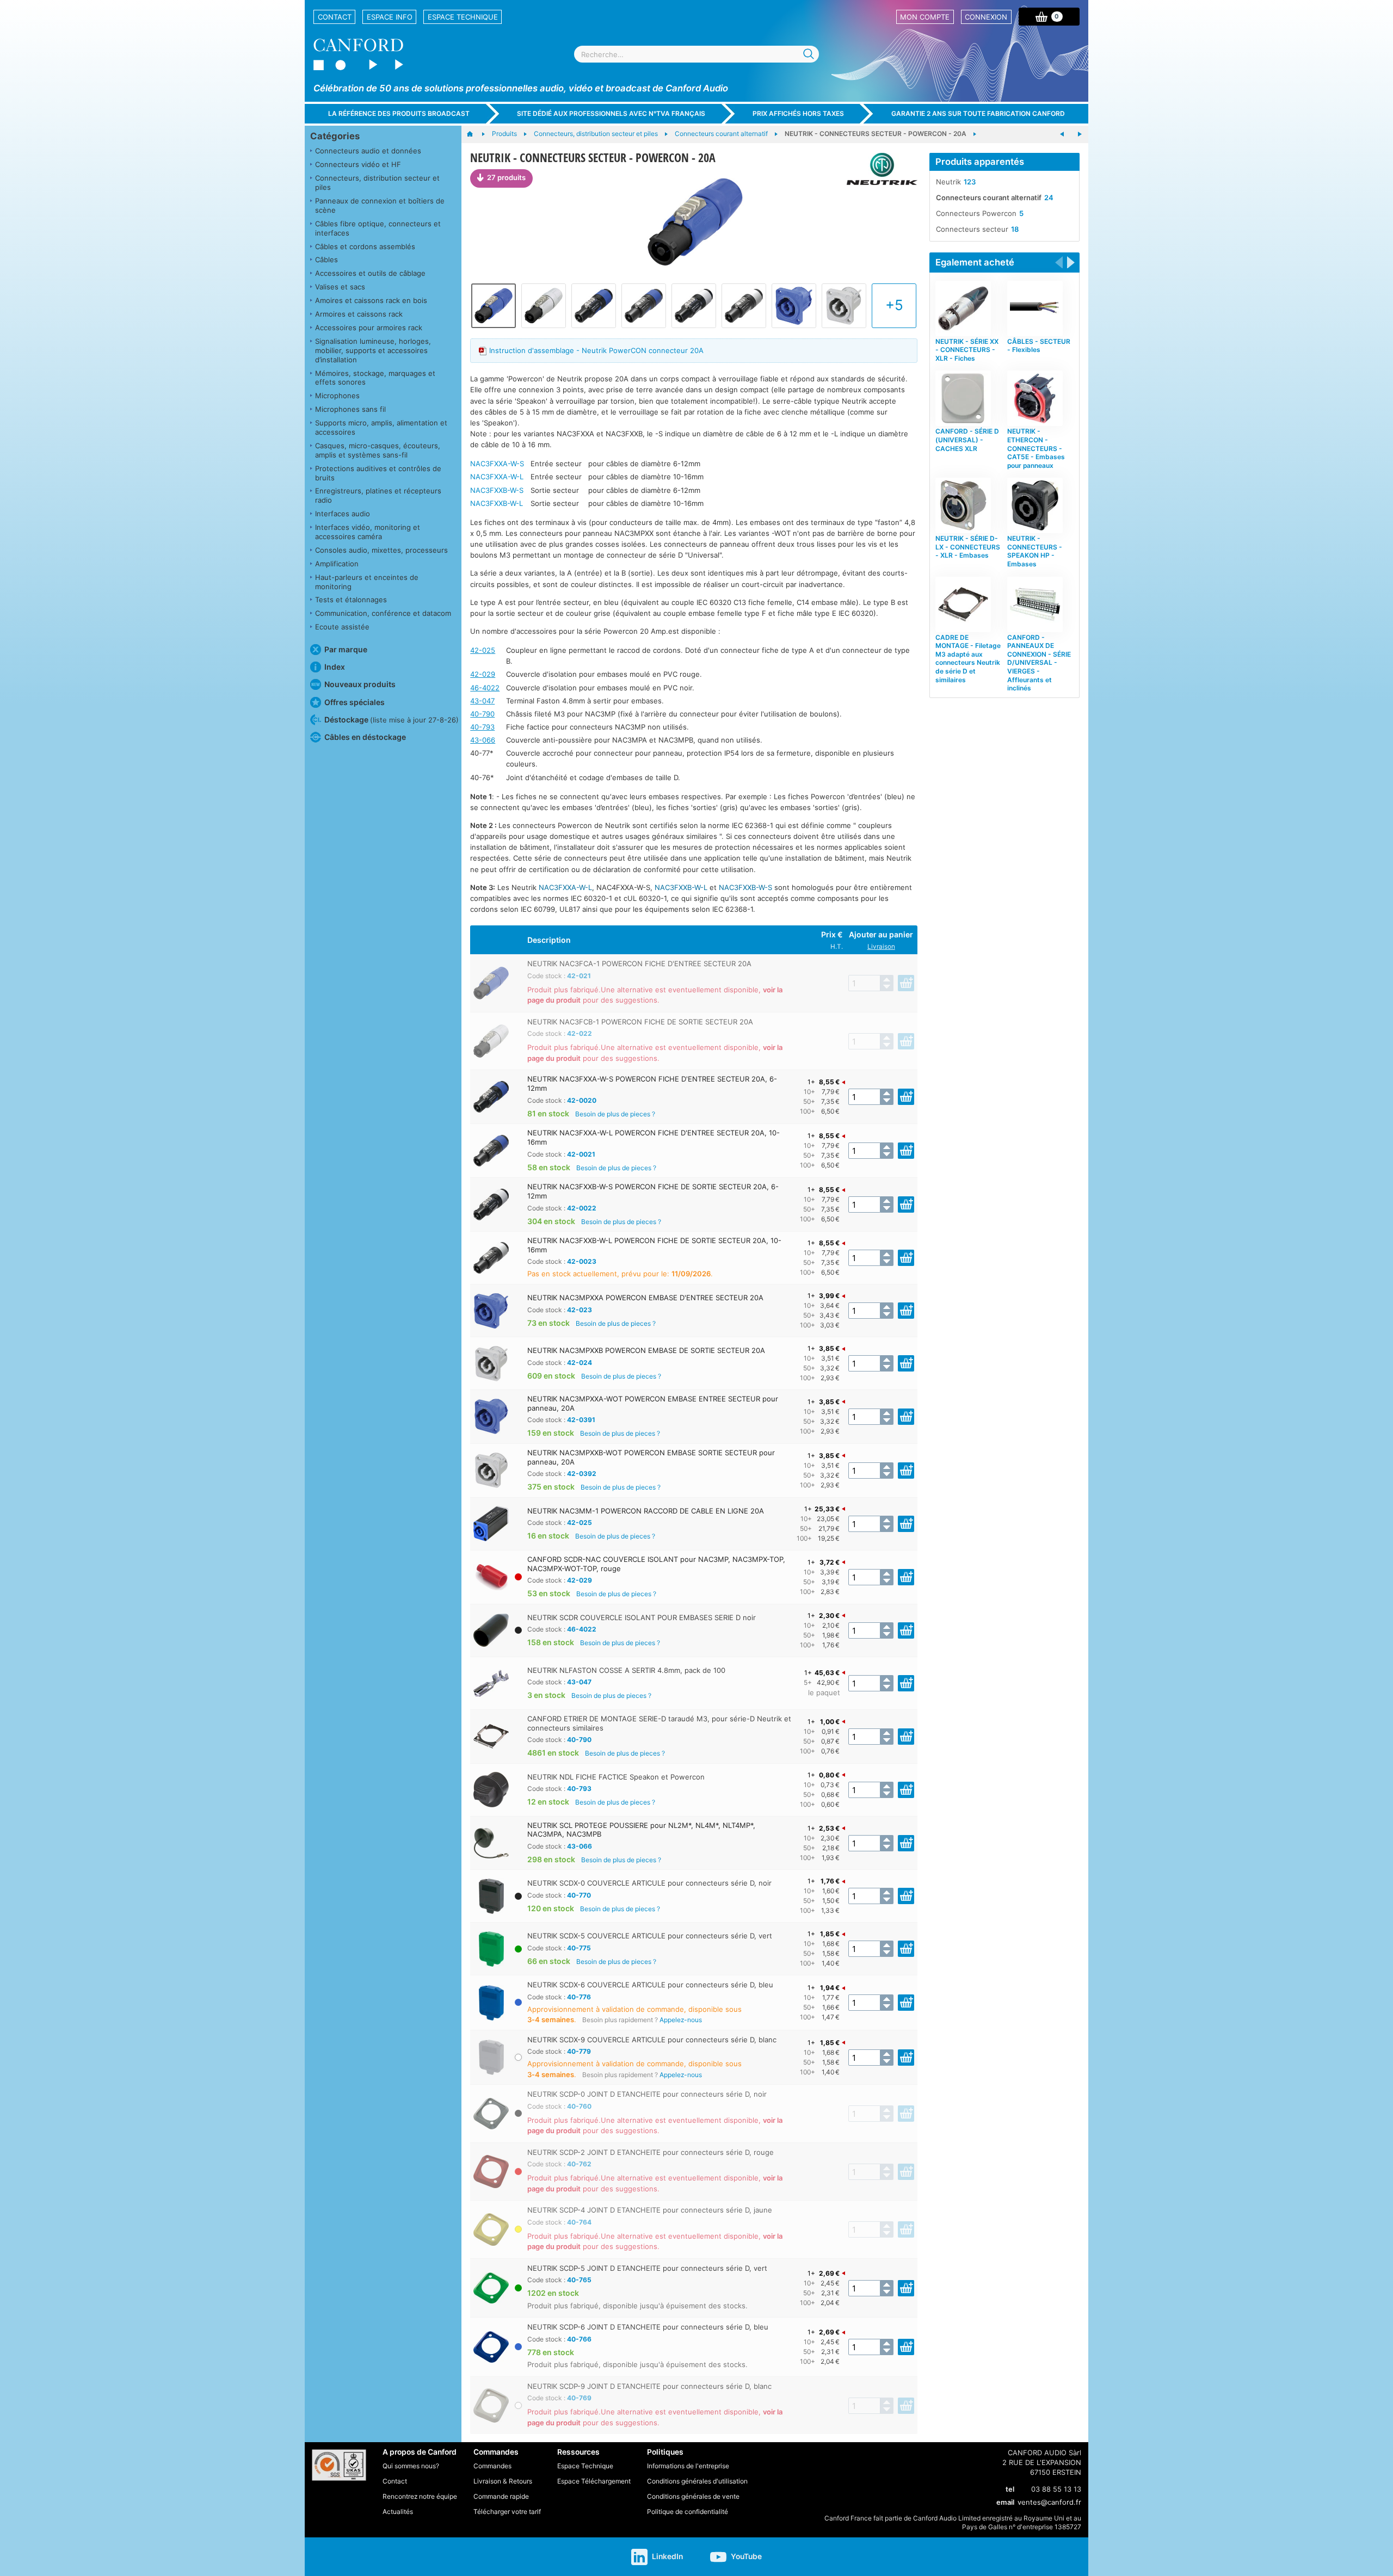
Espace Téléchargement (594, 2481)
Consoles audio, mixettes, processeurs (381, 550)
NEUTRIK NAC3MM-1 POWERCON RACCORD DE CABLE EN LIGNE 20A (646, 1511)
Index (335, 667)
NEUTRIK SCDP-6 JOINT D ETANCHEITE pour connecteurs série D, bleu (648, 2327)
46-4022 (485, 688)
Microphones (337, 396)
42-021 (579, 976)
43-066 (483, 740)
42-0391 (581, 1420)
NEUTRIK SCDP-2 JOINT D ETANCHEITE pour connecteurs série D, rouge (651, 2152)
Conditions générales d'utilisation (697, 2481)
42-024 (580, 1363)
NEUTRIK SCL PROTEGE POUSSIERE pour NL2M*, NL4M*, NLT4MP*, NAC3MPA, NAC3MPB (641, 1830)
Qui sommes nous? (411, 2466)
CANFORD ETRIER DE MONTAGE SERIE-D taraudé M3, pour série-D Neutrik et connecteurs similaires (659, 1723)
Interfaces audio (343, 514)
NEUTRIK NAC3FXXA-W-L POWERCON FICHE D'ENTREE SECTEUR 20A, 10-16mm (654, 1137)
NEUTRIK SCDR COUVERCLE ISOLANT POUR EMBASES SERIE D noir (642, 1617)
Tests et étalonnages (351, 600)
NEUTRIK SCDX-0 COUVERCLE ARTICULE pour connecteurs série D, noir (649, 1883)
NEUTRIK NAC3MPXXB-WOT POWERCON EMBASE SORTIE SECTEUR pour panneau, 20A (651, 1457)
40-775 (579, 1948)
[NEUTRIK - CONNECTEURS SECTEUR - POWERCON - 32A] (1080, 134)
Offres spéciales (355, 702)
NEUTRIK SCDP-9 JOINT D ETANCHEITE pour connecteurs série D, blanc (649, 2386)
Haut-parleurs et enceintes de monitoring (367, 582)
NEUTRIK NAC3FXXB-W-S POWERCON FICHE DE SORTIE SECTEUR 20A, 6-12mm (653, 1191)
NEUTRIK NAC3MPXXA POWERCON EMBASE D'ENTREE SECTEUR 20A (645, 1298)
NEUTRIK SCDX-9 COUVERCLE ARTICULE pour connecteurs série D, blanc (652, 2040)
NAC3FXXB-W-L (497, 503)
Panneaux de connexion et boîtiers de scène (380, 205)
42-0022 (582, 1208)
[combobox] (696, 54)
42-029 (483, 674)
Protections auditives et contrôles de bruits (378, 473)
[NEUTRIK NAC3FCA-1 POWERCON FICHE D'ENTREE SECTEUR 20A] (694, 224)
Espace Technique (463, 17)
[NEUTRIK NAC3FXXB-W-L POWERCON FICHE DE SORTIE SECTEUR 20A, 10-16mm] (744, 306)
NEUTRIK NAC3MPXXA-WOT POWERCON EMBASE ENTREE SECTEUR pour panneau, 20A (653, 1403)
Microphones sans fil (350, 409)
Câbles (326, 260)
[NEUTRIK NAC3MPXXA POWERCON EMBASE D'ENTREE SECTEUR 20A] (794, 306)
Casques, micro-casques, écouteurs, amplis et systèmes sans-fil (378, 450)
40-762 (579, 2164)
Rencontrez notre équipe (420, 2496)
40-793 (482, 727)
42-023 (580, 1310)
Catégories (335, 136)
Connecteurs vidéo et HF (358, 164)
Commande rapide (501, 2496)
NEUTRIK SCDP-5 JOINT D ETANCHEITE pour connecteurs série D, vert (647, 2268)
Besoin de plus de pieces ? (615, 1114)
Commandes (492, 2466)
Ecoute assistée (342, 627)
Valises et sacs (340, 287)
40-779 (579, 2051)
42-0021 (581, 1154)
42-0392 (582, 1474)
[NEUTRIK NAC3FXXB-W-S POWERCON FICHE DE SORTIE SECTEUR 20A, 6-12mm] (694, 306)
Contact (335, 17)
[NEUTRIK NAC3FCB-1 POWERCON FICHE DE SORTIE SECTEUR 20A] (544, 306)
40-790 (482, 714)
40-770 (579, 1895)
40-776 (579, 1997)
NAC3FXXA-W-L (497, 477)
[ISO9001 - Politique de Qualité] (339, 2465)
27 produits (506, 177)
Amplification (337, 564)
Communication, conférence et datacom (383, 613)
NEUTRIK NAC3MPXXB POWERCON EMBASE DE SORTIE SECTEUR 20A (646, 1350)
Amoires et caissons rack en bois (371, 300)
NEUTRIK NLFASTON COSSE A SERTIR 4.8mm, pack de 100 (626, 1670)
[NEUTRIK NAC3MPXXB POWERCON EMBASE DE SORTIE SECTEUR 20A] (844, 306)
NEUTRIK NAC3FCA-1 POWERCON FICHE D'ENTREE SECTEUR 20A (639, 963)
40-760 (579, 2106)
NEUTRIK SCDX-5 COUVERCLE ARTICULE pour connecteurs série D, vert (650, 1936)
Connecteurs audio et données (368, 151)
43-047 (482, 701)
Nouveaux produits (360, 684)
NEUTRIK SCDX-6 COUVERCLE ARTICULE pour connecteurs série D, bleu (650, 1985)
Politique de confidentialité (688, 2512)
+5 (894, 305)
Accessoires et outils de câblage (370, 273)
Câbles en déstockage (365, 737)
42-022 (580, 1033)
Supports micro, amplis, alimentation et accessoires (381, 427)
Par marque (346, 649)
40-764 (579, 2222)
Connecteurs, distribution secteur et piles (377, 183)
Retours (520, 2481)
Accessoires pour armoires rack (369, 328)
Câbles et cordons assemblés (365, 246)
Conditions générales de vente (693, 2496)
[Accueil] (475, 134)
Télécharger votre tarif (507, 2512)
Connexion (986, 17)
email (1005, 2502)
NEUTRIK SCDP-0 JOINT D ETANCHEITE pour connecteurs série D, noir (647, 2094)
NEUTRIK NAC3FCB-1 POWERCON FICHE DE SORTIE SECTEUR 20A (640, 1022)
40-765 (579, 2280)
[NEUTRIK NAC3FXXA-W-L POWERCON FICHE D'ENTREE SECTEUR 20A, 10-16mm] (644, 306)
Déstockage (392, 719)
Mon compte (925, 17)
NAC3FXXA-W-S (497, 464)
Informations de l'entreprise (688, 2466)
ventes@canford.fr (1049, 2502)
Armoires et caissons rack (359, 314)
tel (1010, 2489)
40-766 (579, 2339)
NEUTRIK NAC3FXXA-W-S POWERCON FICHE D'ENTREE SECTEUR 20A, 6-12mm (652, 1083)
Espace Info (390, 17)
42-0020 (582, 1100)
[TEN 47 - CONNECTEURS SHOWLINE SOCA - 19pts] (1062, 134)
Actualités (398, 2512)
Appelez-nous (681, 2020)
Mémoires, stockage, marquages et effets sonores (375, 378)
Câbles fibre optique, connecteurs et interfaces (378, 228)
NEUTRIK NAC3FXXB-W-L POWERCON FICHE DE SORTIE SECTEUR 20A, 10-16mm (654, 1245)
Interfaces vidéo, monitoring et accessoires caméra (368, 532)
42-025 (483, 650)
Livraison (881, 947)
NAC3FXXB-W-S (497, 490)
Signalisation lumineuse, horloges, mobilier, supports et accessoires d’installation (373, 350)
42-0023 (582, 1261)
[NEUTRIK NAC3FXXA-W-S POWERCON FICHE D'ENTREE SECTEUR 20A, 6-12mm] (594, 306)
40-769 (579, 2398)
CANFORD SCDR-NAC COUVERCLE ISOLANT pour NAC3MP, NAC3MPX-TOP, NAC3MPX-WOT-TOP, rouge (656, 1564)
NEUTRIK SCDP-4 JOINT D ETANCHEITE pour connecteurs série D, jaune (650, 2210)
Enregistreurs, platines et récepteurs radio (378, 495)
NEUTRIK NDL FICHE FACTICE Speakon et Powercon (616, 1777)
